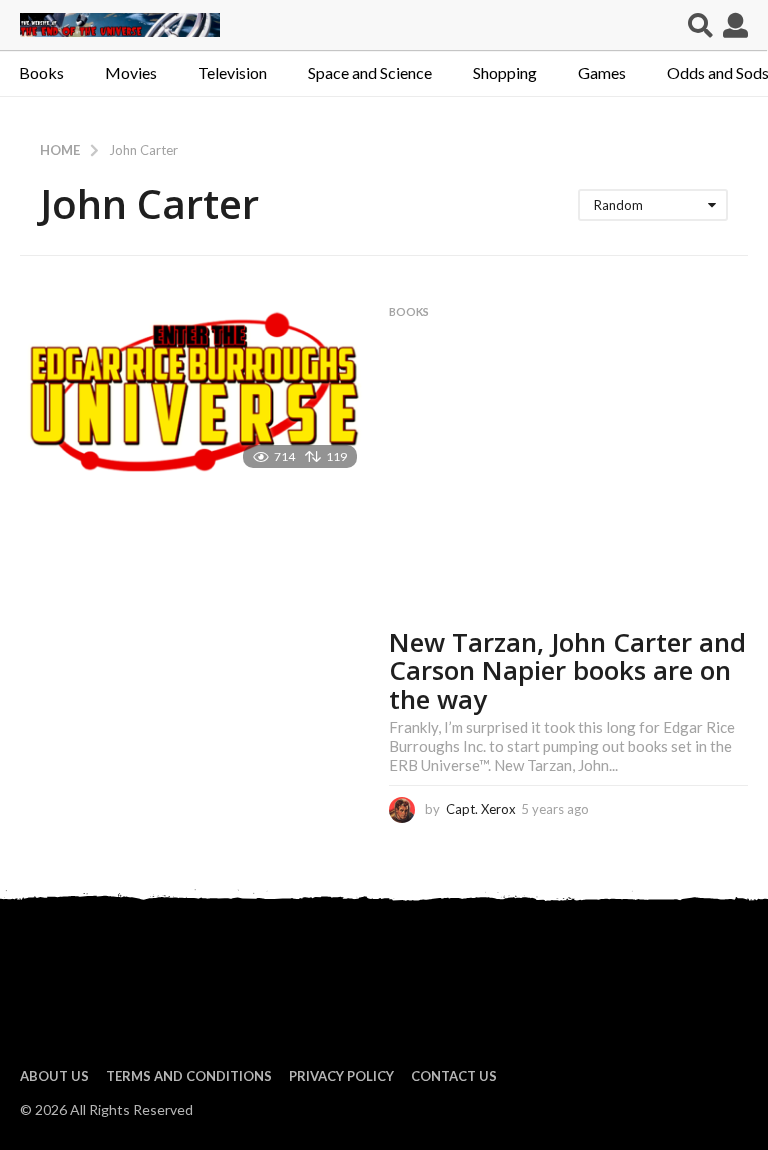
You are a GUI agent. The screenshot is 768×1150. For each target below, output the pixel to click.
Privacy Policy (341, 1076)
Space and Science (370, 72)
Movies (131, 72)
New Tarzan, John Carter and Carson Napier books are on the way (567, 670)
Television (232, 72)
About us (54, 1076)
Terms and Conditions (189, 1076)
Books (41, 72)
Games (602, 72)
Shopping (505, 72)
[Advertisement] (568, 478)
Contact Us (454, 1076)
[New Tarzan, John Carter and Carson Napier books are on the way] (194, 393)
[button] (700, 25)
